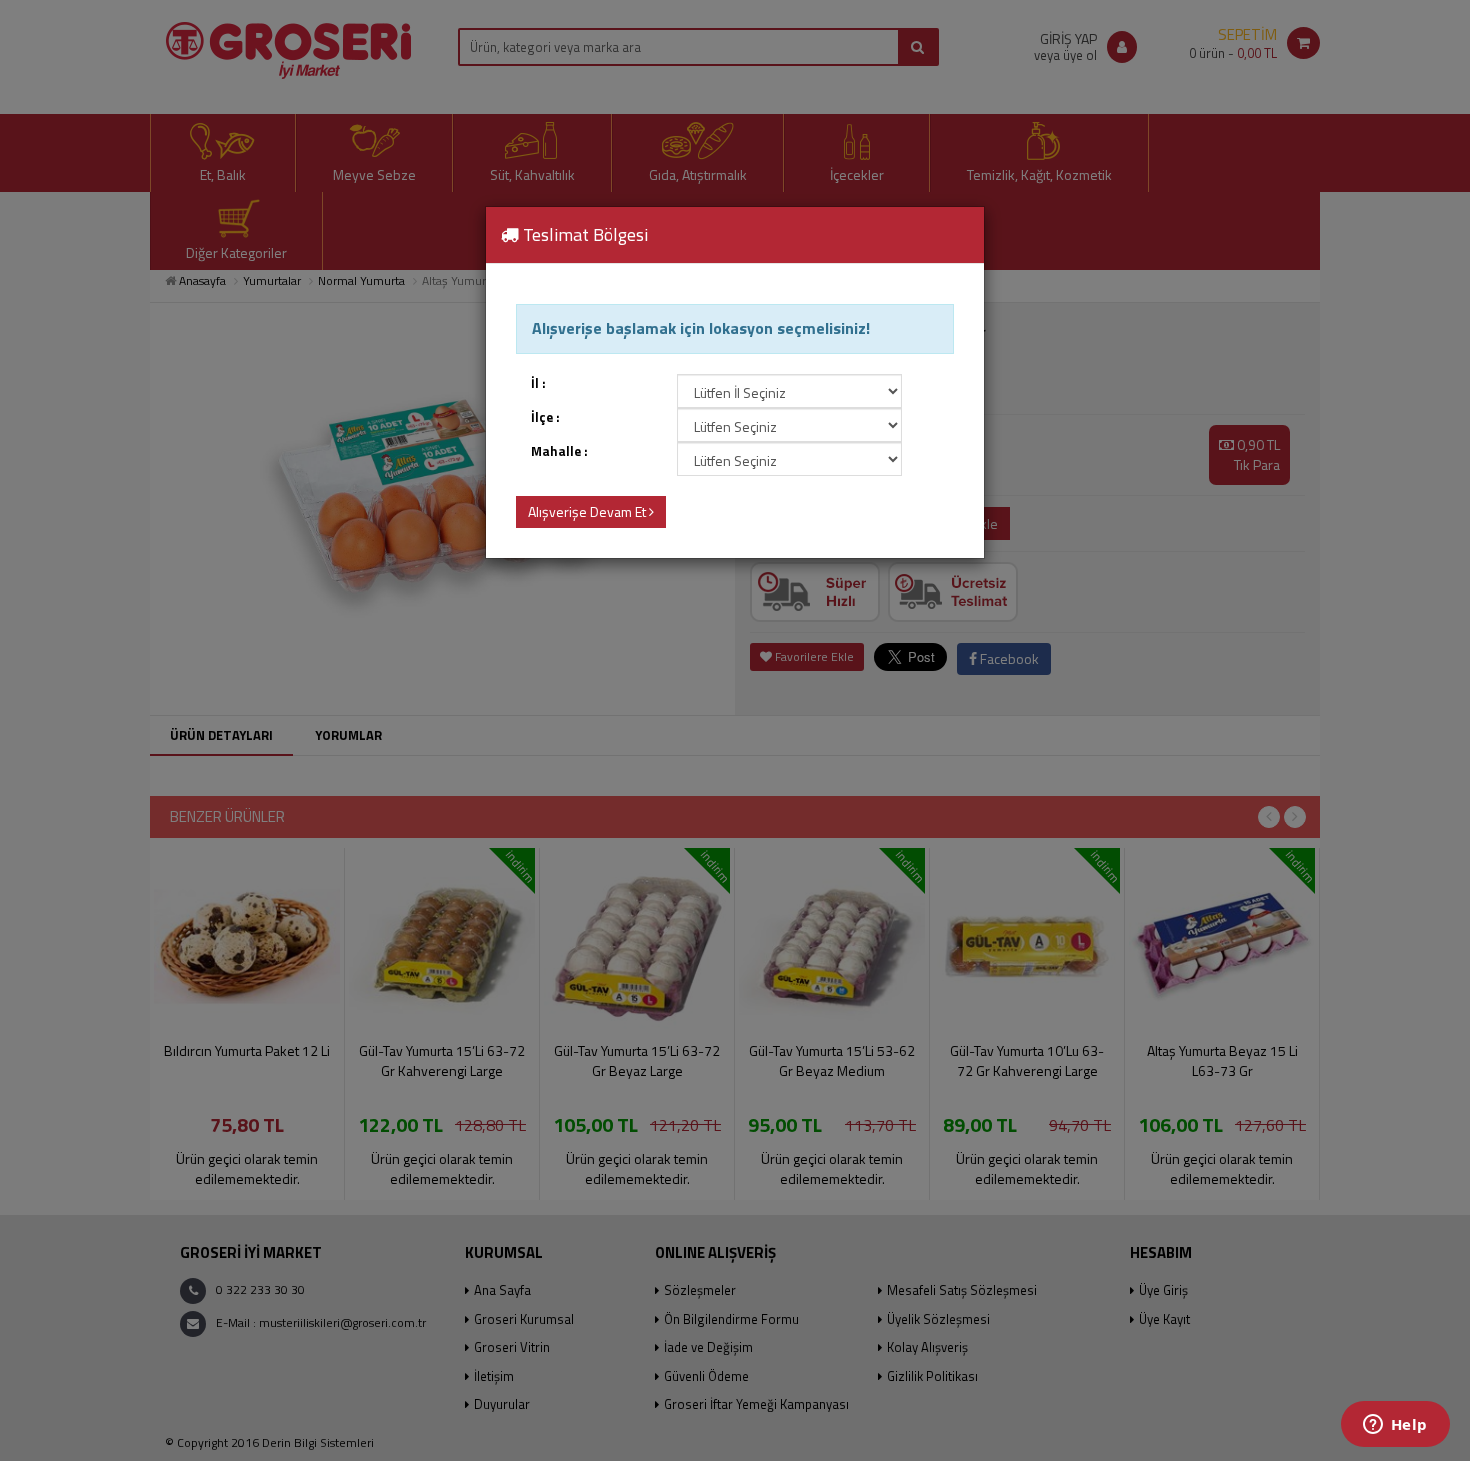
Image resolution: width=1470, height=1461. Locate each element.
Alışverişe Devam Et (588, 511)
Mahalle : (559, 451)
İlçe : (545, 417)
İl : (538, 383)
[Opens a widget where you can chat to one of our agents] (1395, 1426)
